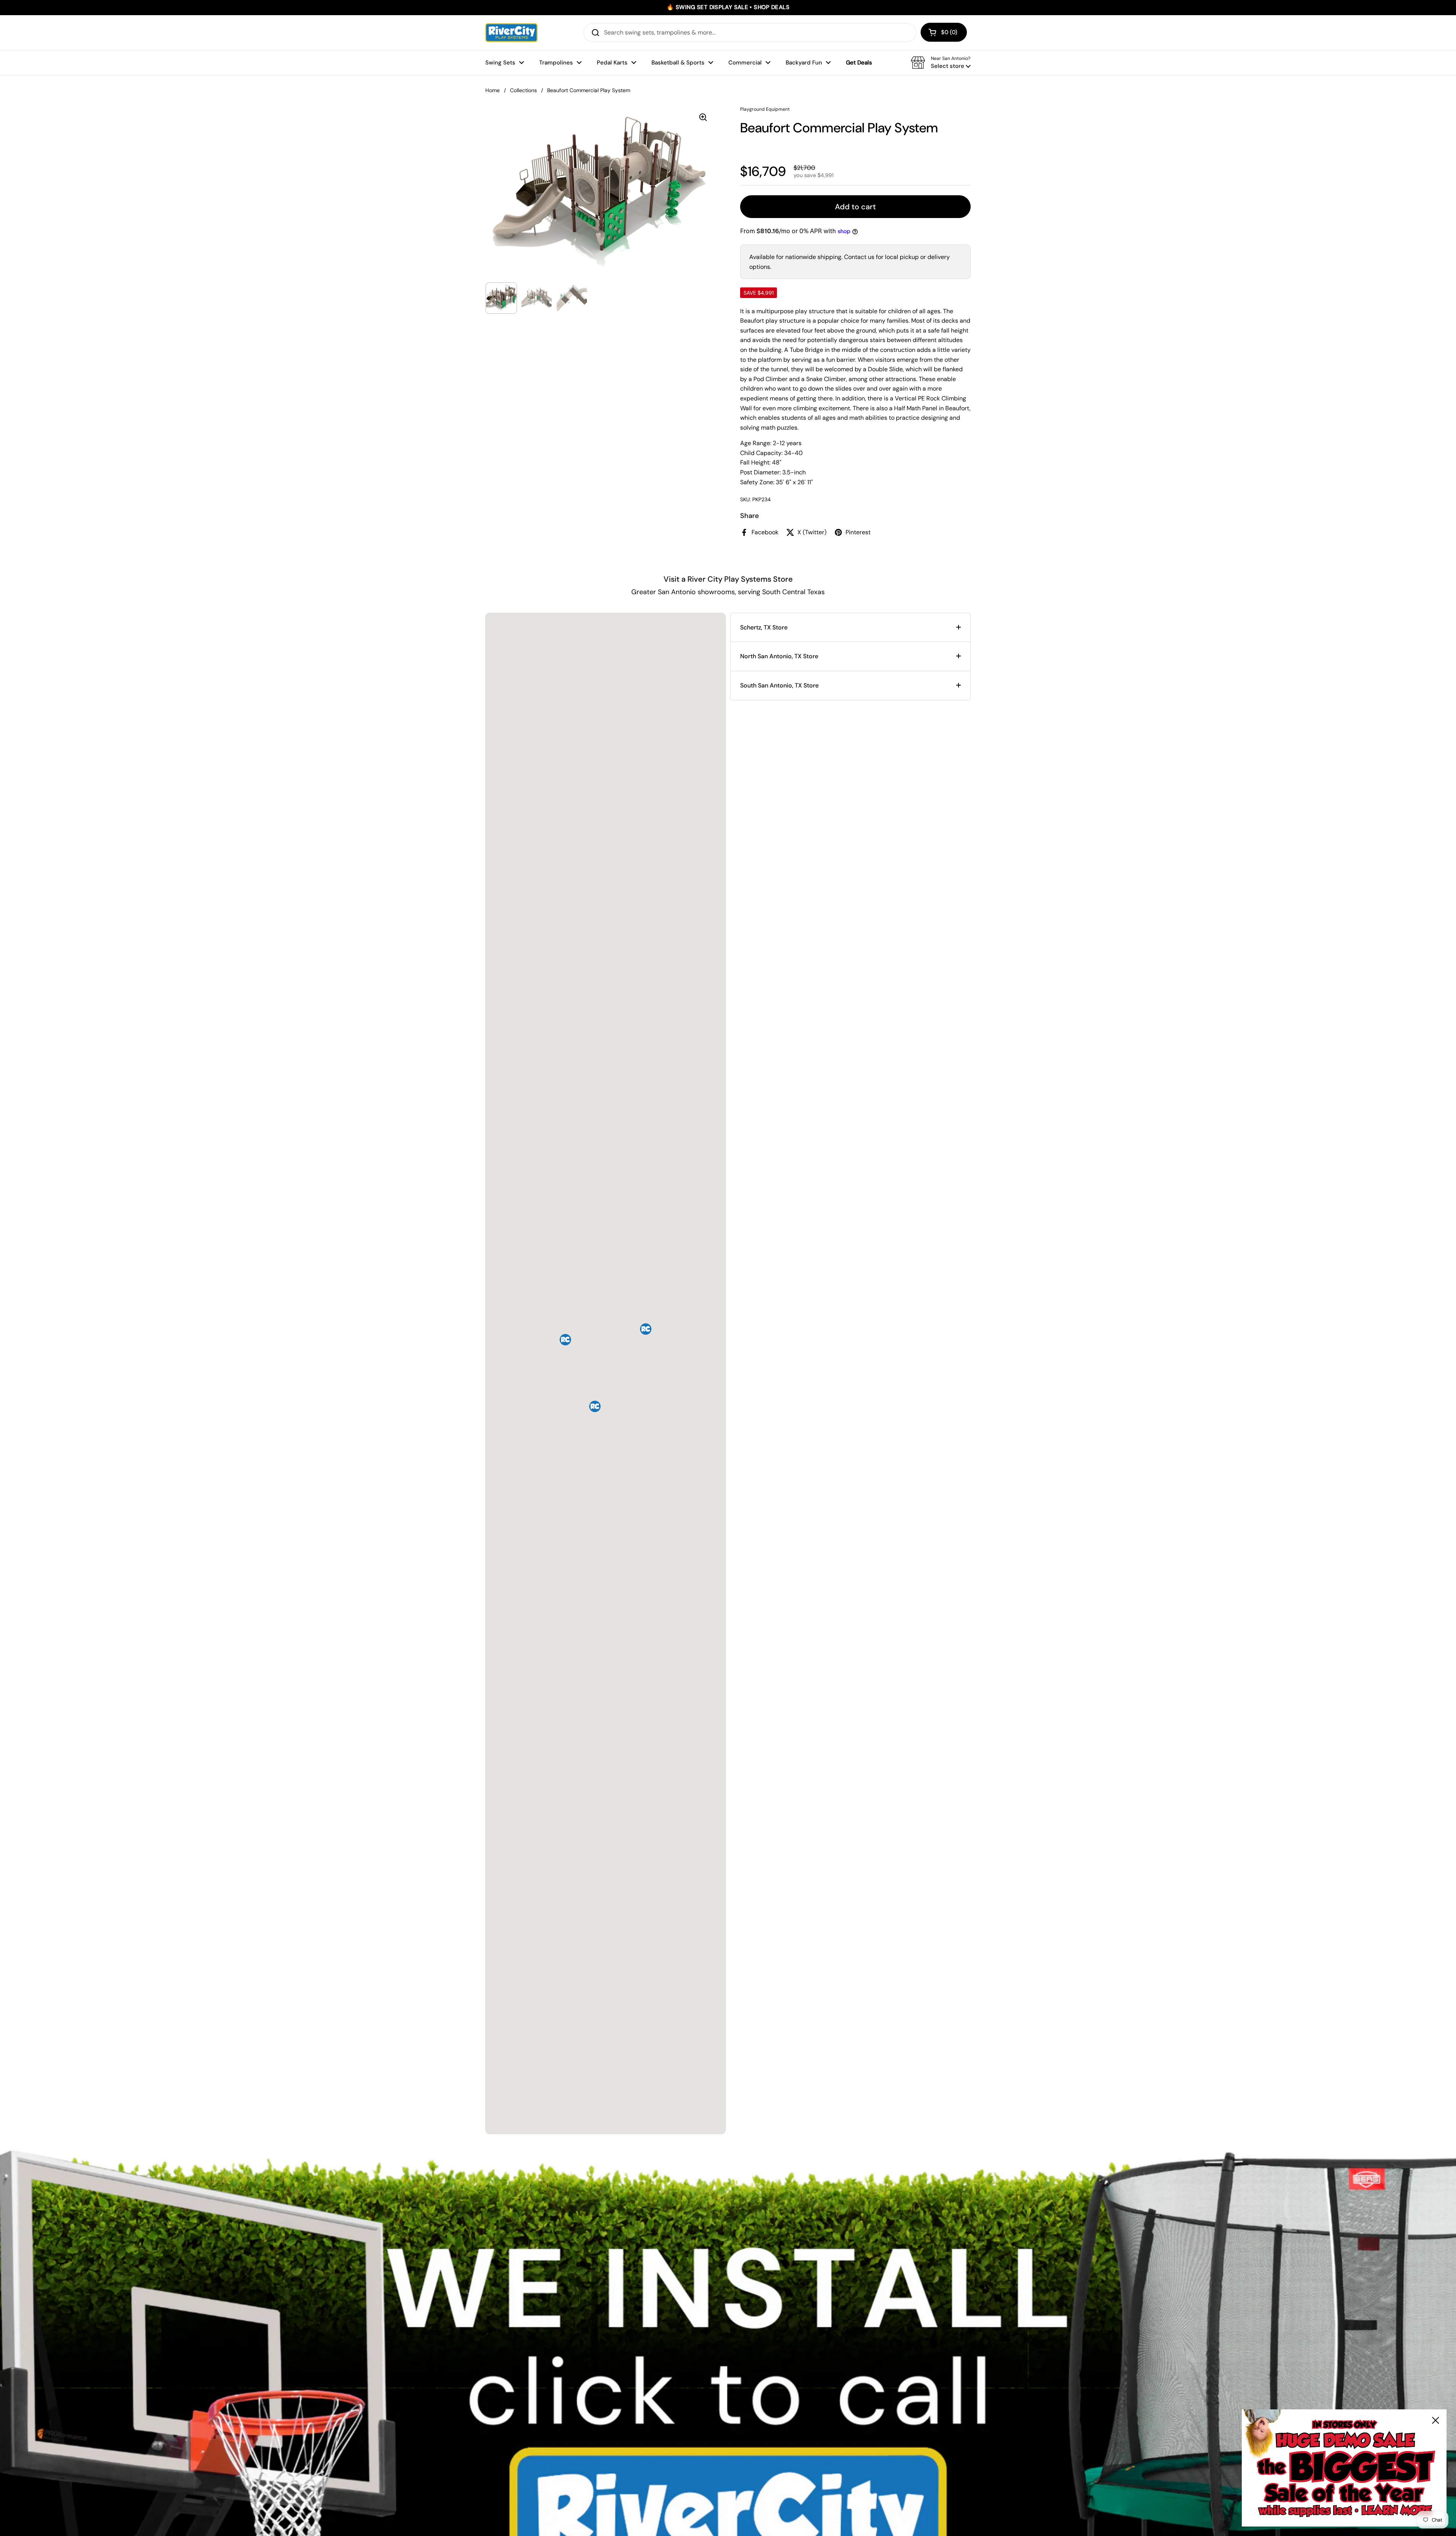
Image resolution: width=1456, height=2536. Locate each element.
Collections (523, 90)
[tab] (850, 628)
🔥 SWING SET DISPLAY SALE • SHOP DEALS (728, 7)
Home (493, 90)
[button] (944, 32)
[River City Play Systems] (511, 33)
